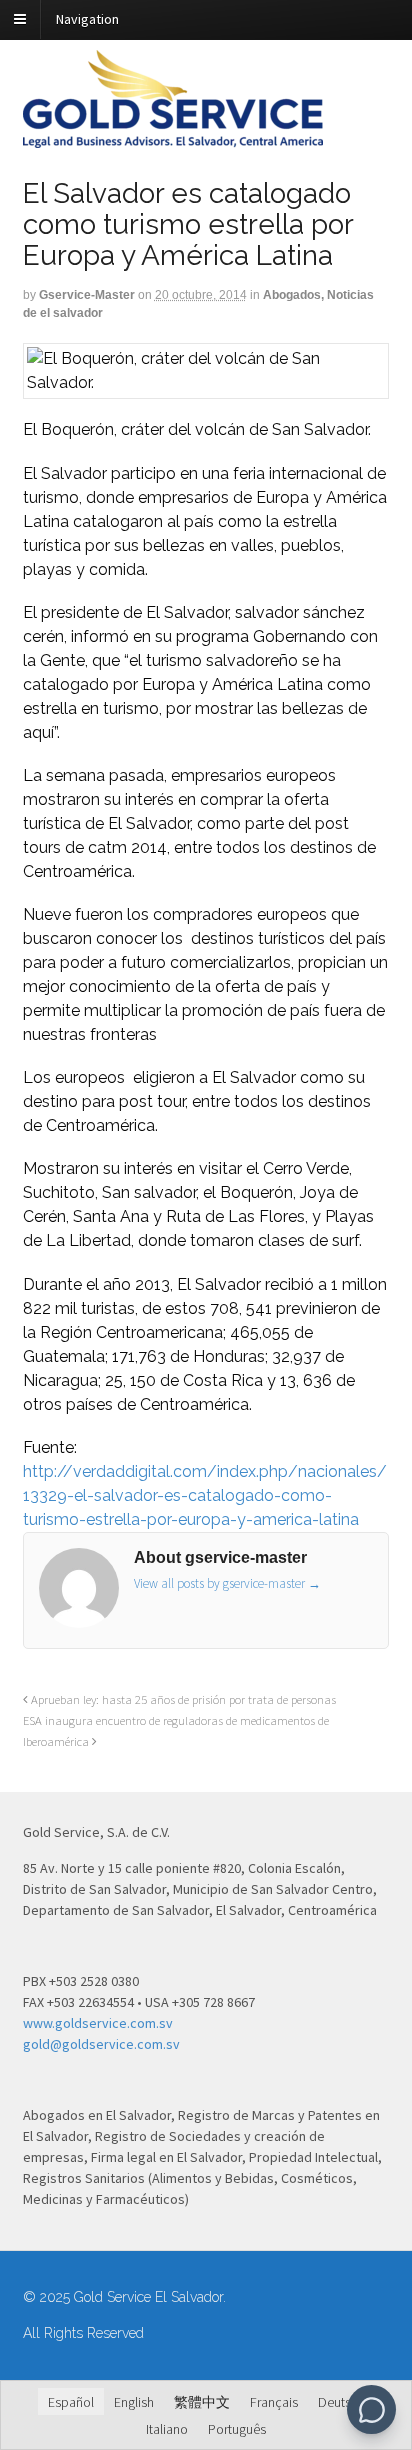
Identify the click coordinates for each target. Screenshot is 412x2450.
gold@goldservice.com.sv (101, 2044)
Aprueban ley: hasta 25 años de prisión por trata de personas (182, 1699)
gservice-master (87, 295)
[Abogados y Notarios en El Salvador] (173, 137)
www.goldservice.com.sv (98, 2023)
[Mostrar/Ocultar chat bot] (371, 2409)
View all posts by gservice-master (227, 1583)
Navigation (87, 19)
